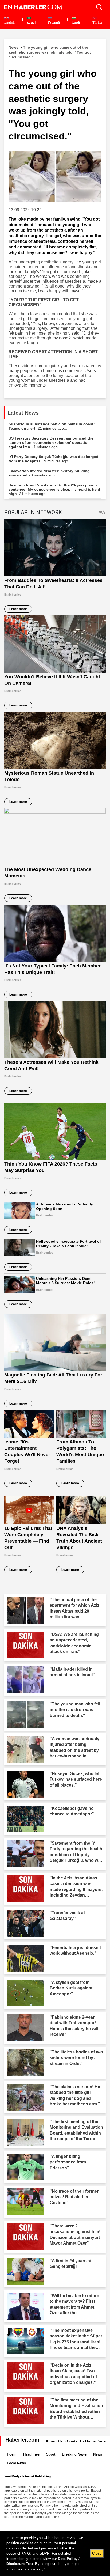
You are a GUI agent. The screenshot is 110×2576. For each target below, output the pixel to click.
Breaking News (74, 2454)
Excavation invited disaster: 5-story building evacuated (49, 473)
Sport (51, 2454)
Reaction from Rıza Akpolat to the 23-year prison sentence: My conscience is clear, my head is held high (54, 489)
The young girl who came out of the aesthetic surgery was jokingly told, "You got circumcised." (50, 52)
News (98, 2454)
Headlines (31, 2454)
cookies (27, 2543)
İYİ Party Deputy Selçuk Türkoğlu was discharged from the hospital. (54, 459)
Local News (16, 2463)
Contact (74, 2441)
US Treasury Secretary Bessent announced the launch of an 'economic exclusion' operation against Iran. (51, 442)
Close (97, 2553)
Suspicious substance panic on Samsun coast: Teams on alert (52, 426)
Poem (12, 2454)
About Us (54, 2441)
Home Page (95, 2441)
